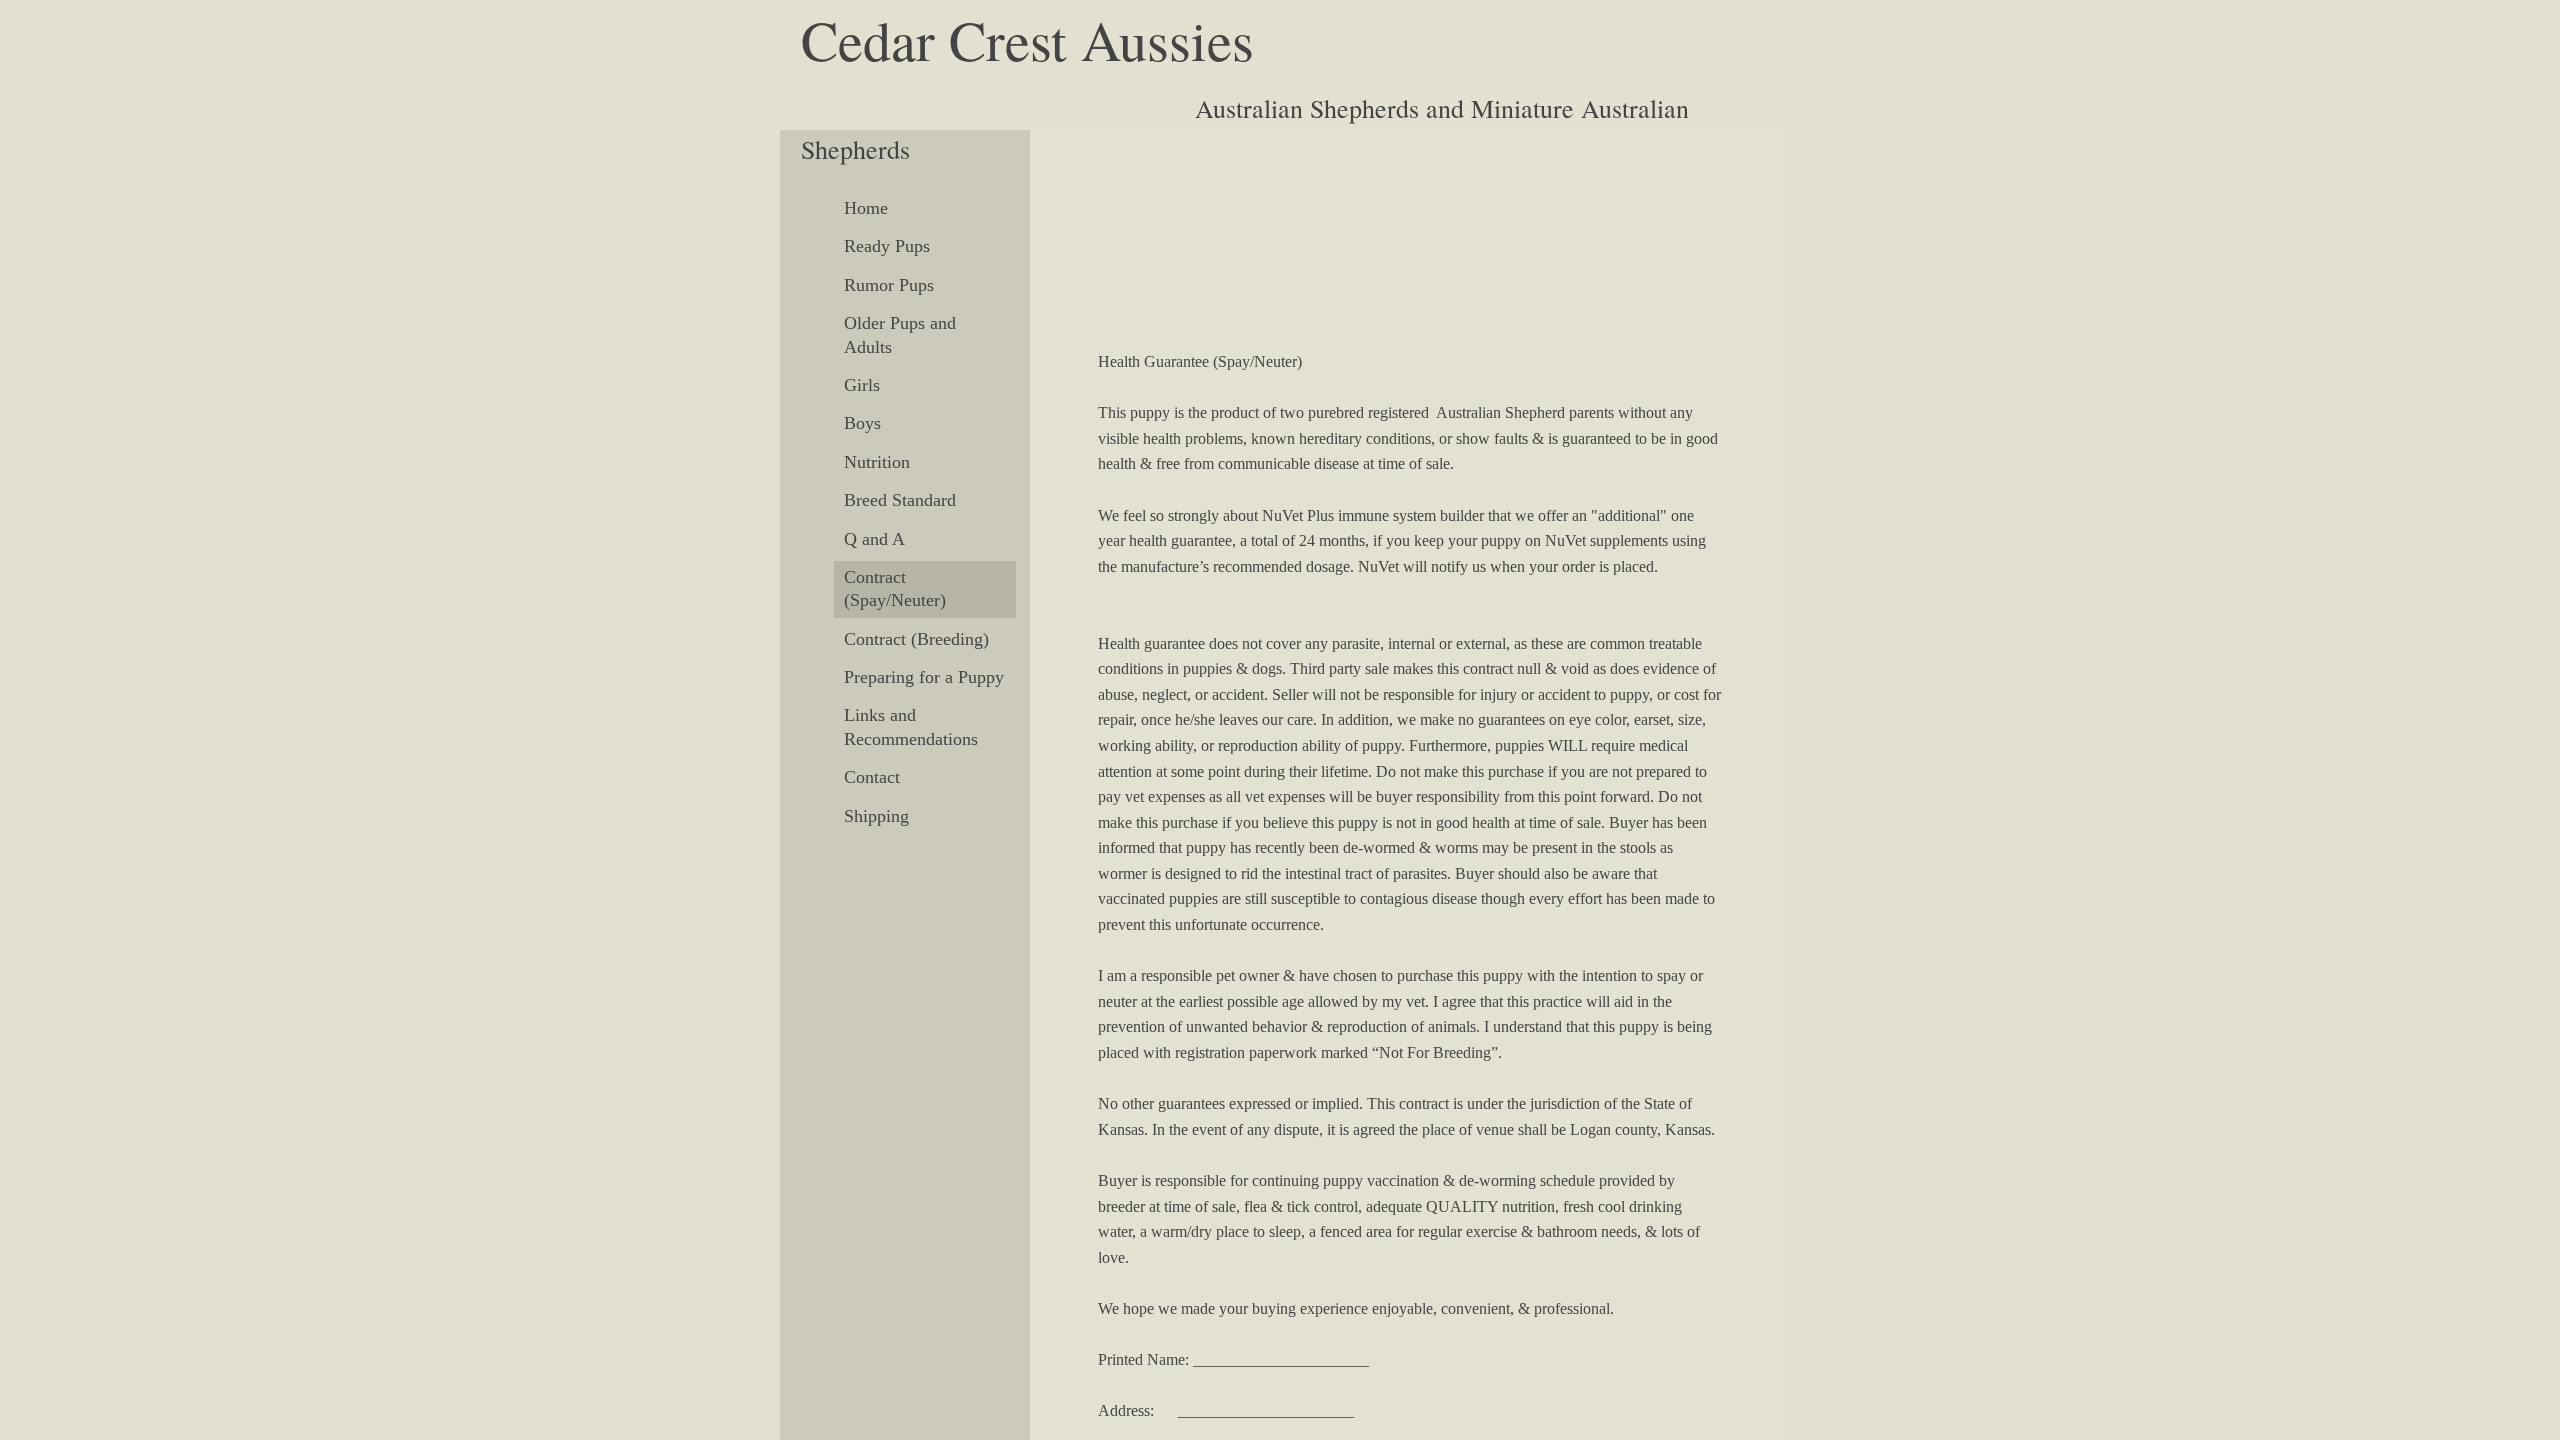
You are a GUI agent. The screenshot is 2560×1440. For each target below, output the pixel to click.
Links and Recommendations (911, 726)
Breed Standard (900, 500)
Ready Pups (887, 246)
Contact (872, 777)
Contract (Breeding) (916, 639)
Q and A (874, 539)
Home (866, 208)
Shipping (876, 816)
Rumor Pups (889, 285)
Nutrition (877, 462)
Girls (862, 385)
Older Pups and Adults (900, 334)
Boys (862, 423)
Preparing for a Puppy (924, 677)
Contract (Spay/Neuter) (895, 588)
